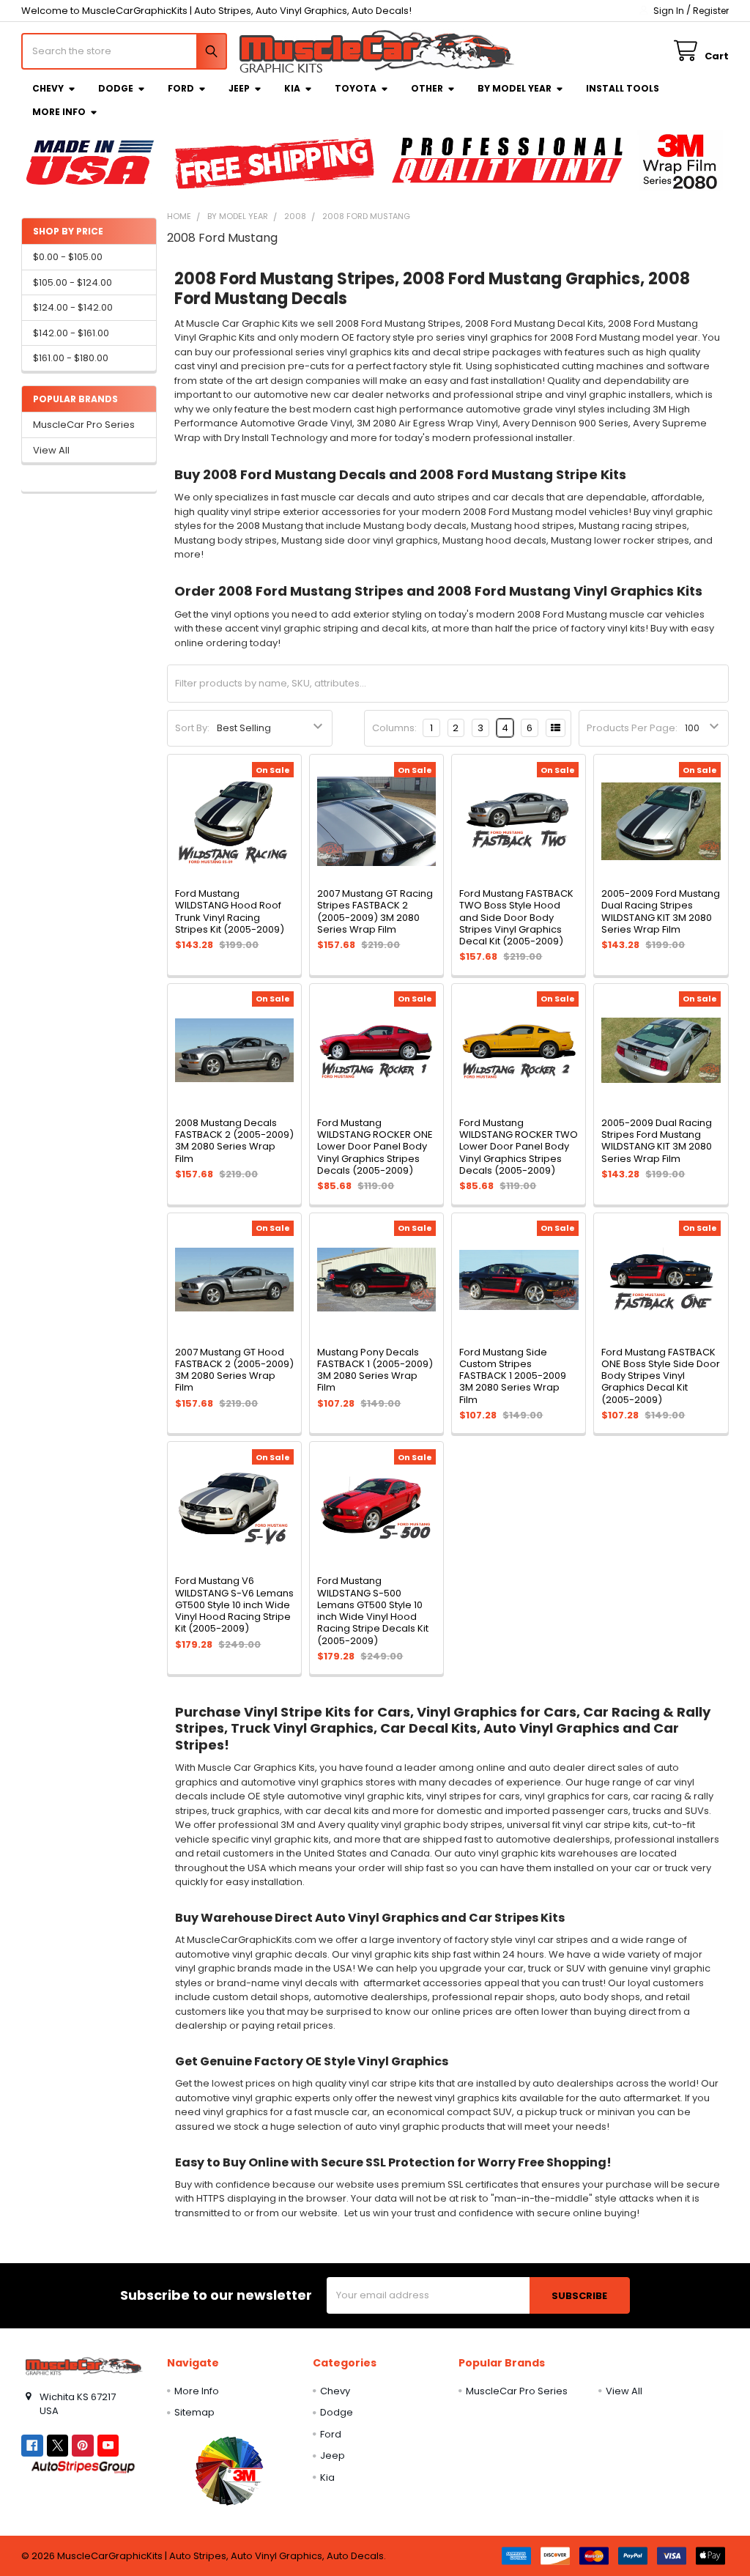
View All (51, 450)
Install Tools (623, 88)
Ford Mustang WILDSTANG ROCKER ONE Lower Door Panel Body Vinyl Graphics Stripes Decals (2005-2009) (375, 1147)
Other (427, 88)
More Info (59, 112)
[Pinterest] (82, 2445)
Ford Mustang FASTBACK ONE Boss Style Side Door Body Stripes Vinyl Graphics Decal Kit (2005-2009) (661, 1376)
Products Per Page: (632, 728)
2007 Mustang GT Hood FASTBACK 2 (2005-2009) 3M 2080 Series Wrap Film (234, 1370)
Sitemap (194, 2412)
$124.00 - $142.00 (73, 307)
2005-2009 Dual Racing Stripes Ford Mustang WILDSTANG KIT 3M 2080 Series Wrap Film (657, 1141)
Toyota (356, 88)
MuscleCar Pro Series (84, 425)
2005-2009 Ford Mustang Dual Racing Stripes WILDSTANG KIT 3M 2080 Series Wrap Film (661, 911)
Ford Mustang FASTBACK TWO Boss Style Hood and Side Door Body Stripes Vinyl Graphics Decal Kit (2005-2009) (516, 917)
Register (711, 11)
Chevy (48, 88)
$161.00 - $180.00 (71, 358)
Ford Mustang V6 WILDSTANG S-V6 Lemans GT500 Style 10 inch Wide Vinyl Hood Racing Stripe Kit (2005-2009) (234, 1605)
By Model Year (515, 88)
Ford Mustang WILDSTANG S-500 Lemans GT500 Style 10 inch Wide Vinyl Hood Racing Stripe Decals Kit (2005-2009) (373, 1610)
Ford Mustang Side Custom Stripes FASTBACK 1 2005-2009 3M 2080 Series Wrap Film (513, 1376)
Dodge (116, 88)
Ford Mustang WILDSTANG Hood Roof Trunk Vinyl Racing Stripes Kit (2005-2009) (230, 911)
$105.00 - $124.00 (73, 282)
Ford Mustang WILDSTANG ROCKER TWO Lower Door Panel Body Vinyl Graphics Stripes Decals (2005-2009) (519, 1147)
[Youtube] (108, 2445)
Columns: (394, 728)
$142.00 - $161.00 (71, 333)
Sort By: (192, 728)
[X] (57, 2445)
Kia (292, 88)
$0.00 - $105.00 (68, 257)
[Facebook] (32, 2445)
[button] (229, 2470)
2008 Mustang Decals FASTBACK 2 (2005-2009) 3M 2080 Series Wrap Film (234, 1141)
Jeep (239, 88)
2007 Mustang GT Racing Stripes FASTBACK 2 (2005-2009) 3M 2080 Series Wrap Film (375, 911)
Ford (181, 88)
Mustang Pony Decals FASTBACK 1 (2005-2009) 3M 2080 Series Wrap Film (375, 1370)
